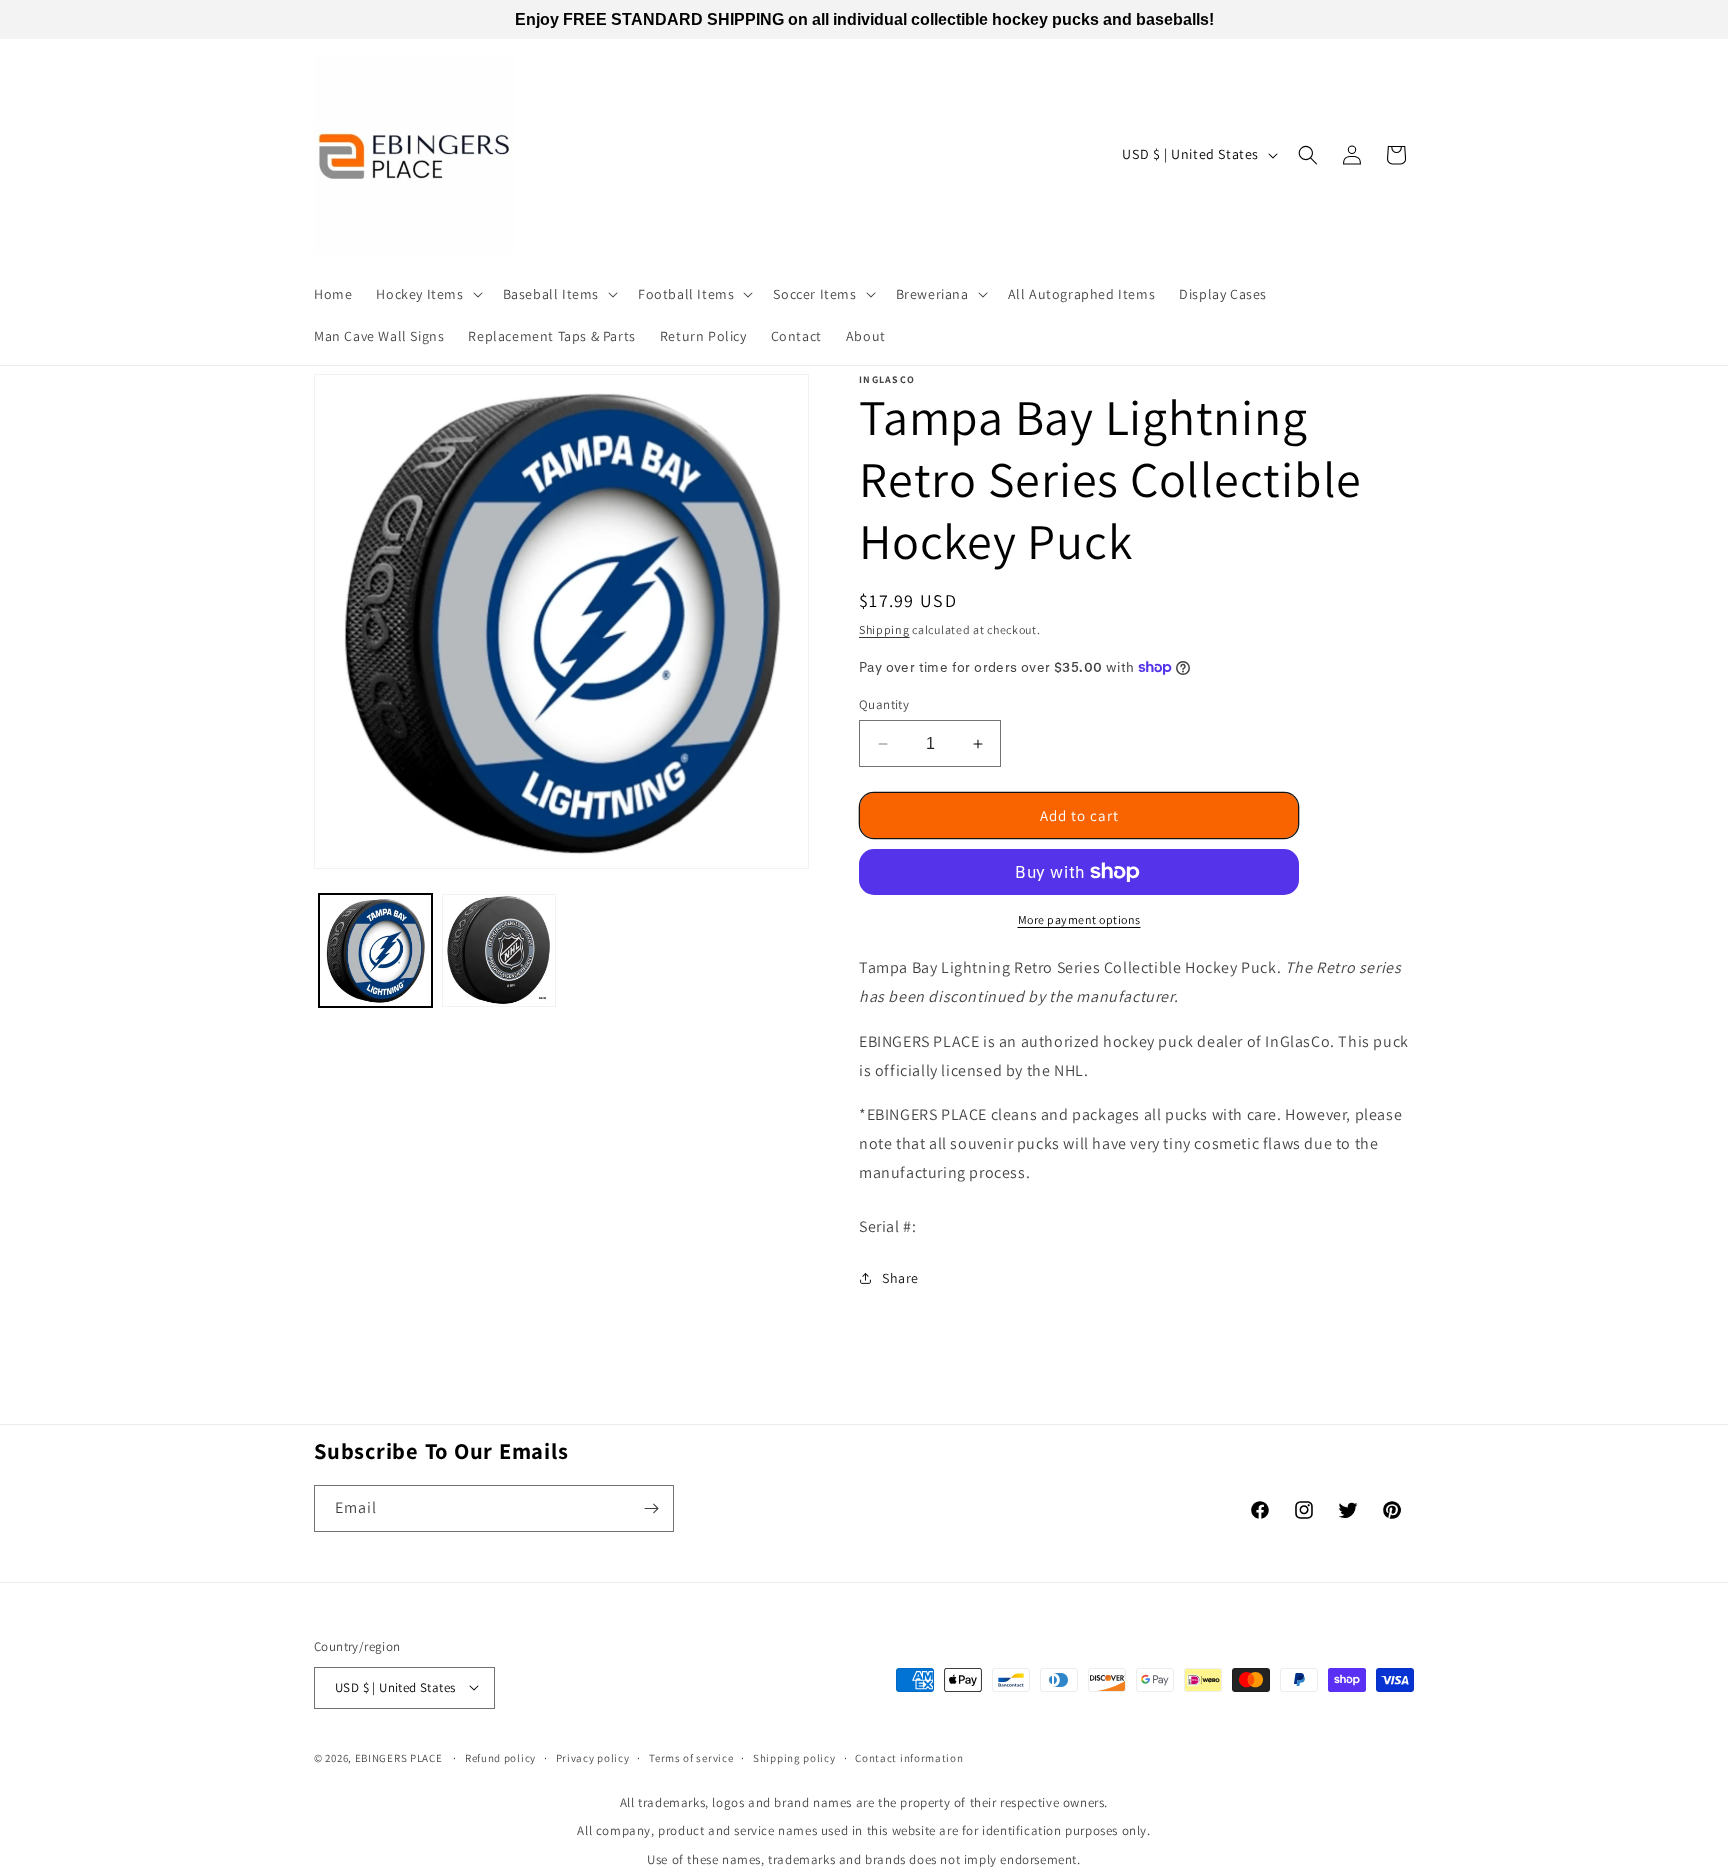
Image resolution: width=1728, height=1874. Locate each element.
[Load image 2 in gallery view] (498, 950)
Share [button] (900, 1278)
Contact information (909, 1757)
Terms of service (691, 1757)
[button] (427, 294)
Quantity (884, 704)
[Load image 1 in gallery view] (375, 950)
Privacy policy (593, 1757)
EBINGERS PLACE (399, 1757)
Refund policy (500, 1757)
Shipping (884, 629)
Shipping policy (794, 1757)
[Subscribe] (651, 1508)
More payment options (1079, 919)
